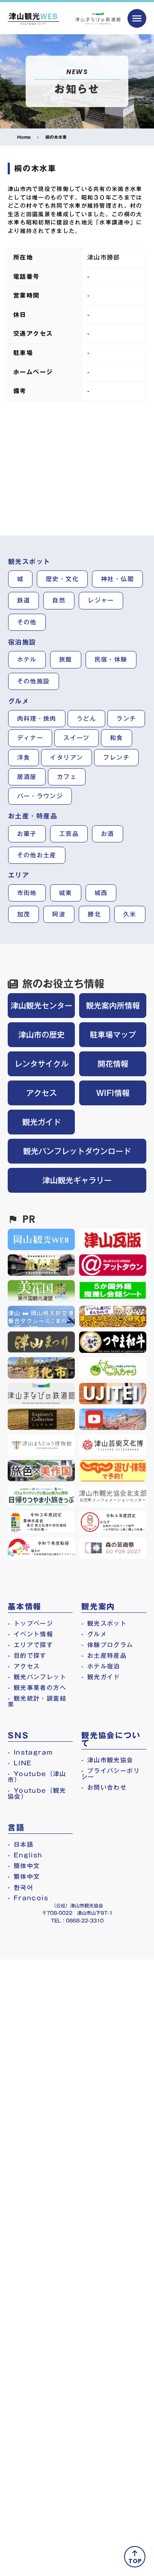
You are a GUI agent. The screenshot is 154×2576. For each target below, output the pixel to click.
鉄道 (24, 600)
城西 (101, 893)
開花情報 (113, 1064)
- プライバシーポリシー (111, 1774)
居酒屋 (27, 777)
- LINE (20, 1763)
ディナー (30, 738)
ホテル (27, 660)
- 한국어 (21, 1887)
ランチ (126, 719)
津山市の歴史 (41, 1035)
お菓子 (27, 834)
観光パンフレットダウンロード (77, 1151)
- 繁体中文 (24, 1877)
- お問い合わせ (104, 1788)
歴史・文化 (62, 579)
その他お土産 (37, 855)
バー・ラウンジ (40, 796)
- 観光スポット (104, 1624)
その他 (27, 622)
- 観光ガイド (101, 1677)
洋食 (24, 758)
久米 (130, 914)
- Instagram (30, 1752)
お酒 (108, 834)
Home (24, 137)
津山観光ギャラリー (77, 1180)
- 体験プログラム (107, 1645)
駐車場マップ (113, 1035)
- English (25, 1855)
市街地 (27, 893)
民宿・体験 (111, 660)
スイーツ (77, 738)
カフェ (67, 777)
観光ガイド (41, 1122)
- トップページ (30, 1624)
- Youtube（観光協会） (37, 1794)
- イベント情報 (30, 1634)
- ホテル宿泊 (101, 1666)
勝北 (94, 914)
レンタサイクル (41, 1064)
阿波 (59, 914)
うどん (86, 719)
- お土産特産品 (104, 1656)
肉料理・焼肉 (37, 719)
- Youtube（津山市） (37, 1777)
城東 (66, 893)
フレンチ (116, 758)
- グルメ (94, 1634)
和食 (117, 738)
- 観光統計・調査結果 (37, 1701)
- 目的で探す (27, 1656)
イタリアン (67, 758)
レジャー (101, 600)
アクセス (41, 1093)
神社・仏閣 (117, 579)
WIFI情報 (113, 1093)
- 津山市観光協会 (107, 1760)
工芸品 (69, 834)
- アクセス (24, 1666)
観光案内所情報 (113, 1006)
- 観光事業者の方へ (37, 1688)
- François (28, 1898)
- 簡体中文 (24, 1866)
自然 (59, 600)
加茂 (24, 914)
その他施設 (34, 681)
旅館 (66, 660)
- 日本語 (21, 1845)
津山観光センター (41, 1006)
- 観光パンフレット (37, 1677)
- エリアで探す (30, 1645)
